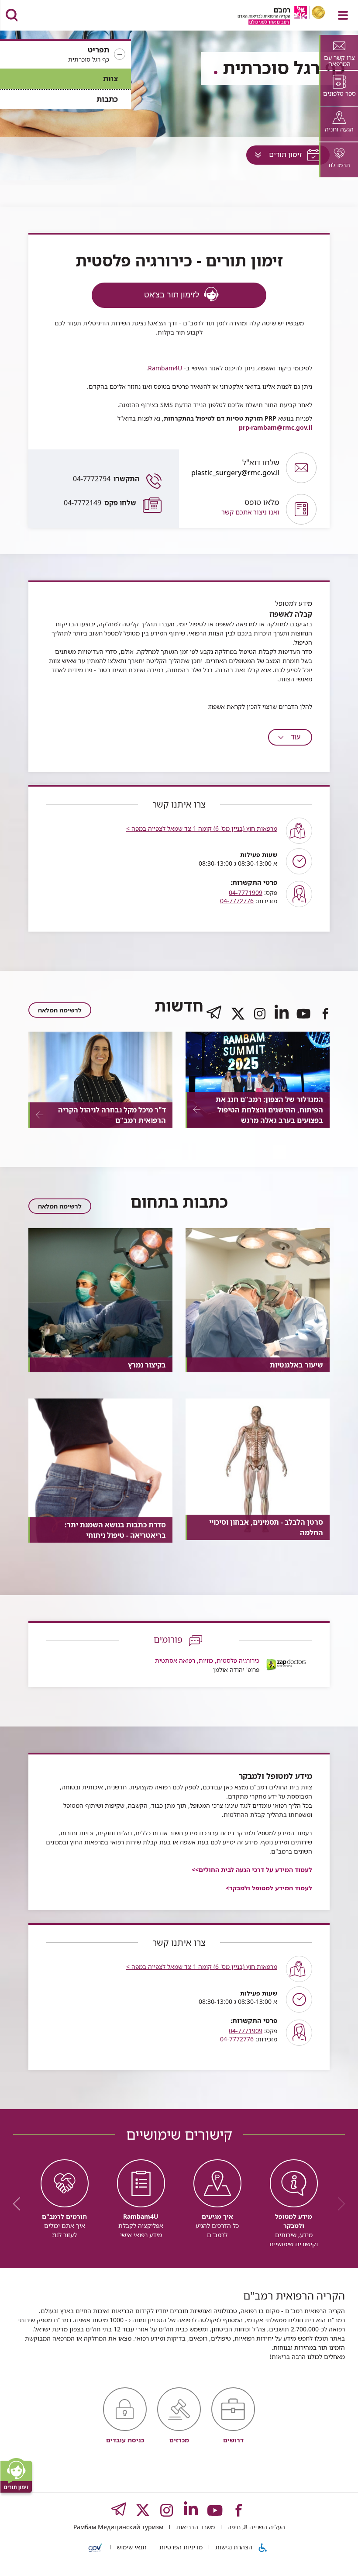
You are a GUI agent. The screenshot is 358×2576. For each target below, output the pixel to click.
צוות (110, 78)
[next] (20, 2204)
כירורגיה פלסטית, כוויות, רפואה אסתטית (207, 1660)
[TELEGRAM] (214, 1021)
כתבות (107, 99)
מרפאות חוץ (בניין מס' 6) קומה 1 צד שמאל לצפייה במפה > (202, 828)
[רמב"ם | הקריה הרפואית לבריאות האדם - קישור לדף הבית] (270, 16)
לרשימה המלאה (60, 1010)
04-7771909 (246, 893)
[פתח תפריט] (343, 15)
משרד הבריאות (194, 2527)
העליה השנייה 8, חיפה (255, 2527)
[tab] (338, 52)
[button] (65, 55)
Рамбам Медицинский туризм (118, 2527)
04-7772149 (100, 503)
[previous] (338, 2204)
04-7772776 (237, 901)
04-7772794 (106, 479)
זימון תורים (276, 157)
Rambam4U (165, 368)
